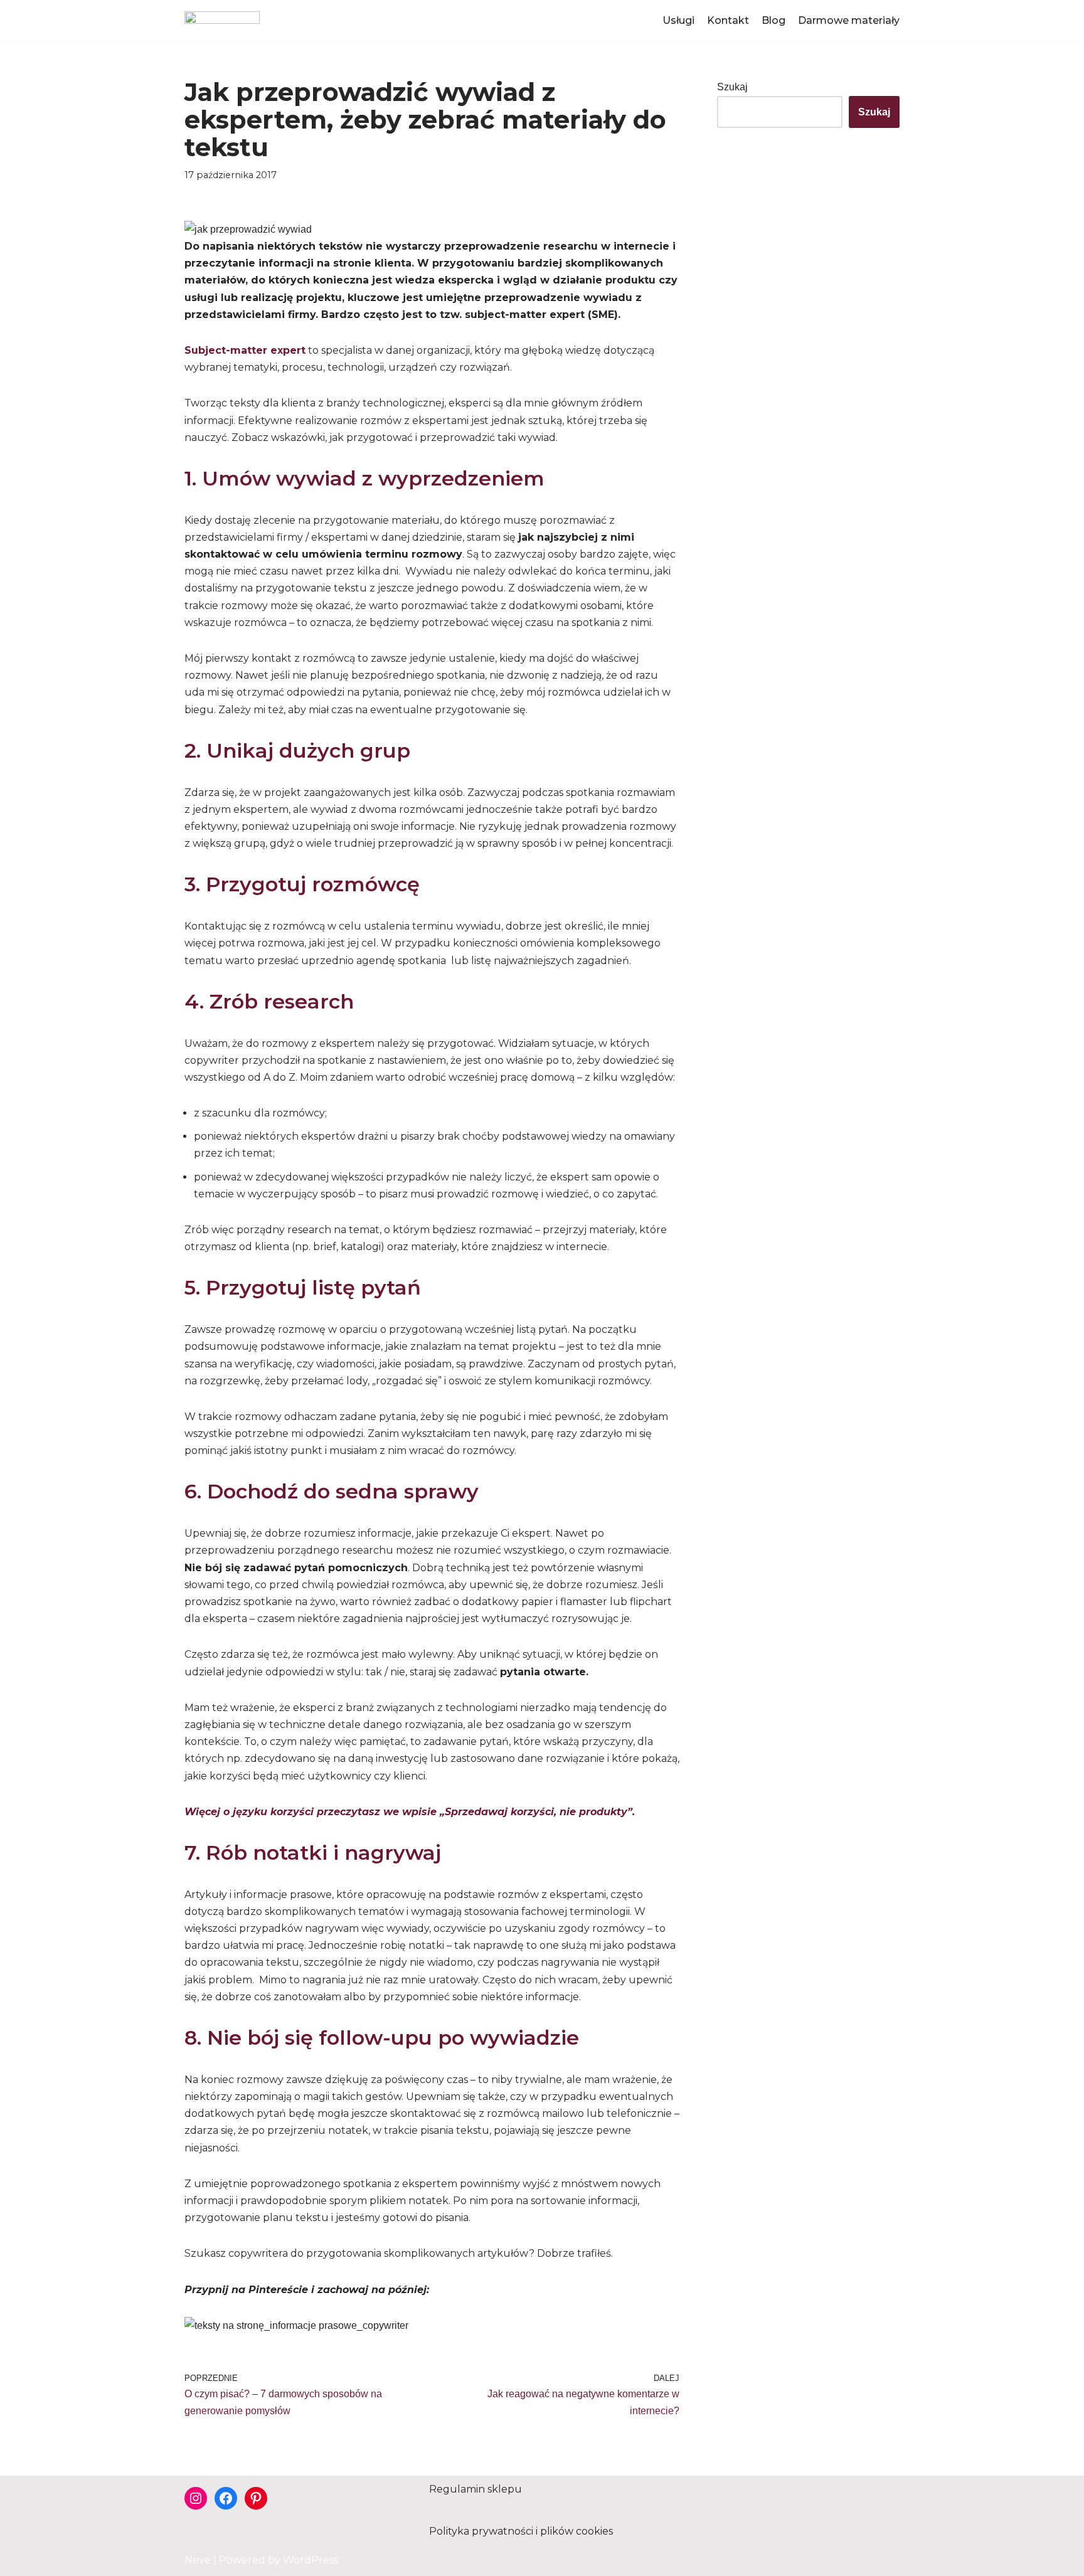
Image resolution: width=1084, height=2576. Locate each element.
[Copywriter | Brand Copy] (222, 20)
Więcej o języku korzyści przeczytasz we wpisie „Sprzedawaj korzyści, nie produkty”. (410, 1812)
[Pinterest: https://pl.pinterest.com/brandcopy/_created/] (256, 2498)
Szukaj (732, 87)
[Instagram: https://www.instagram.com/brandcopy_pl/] (196, 2498)
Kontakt (728, 20)
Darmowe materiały (849, 20)
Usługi (678, 20)
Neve (198, 2560)
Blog (773, 20)
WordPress (311, 2560)
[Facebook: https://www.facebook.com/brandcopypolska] (226, 2498)
